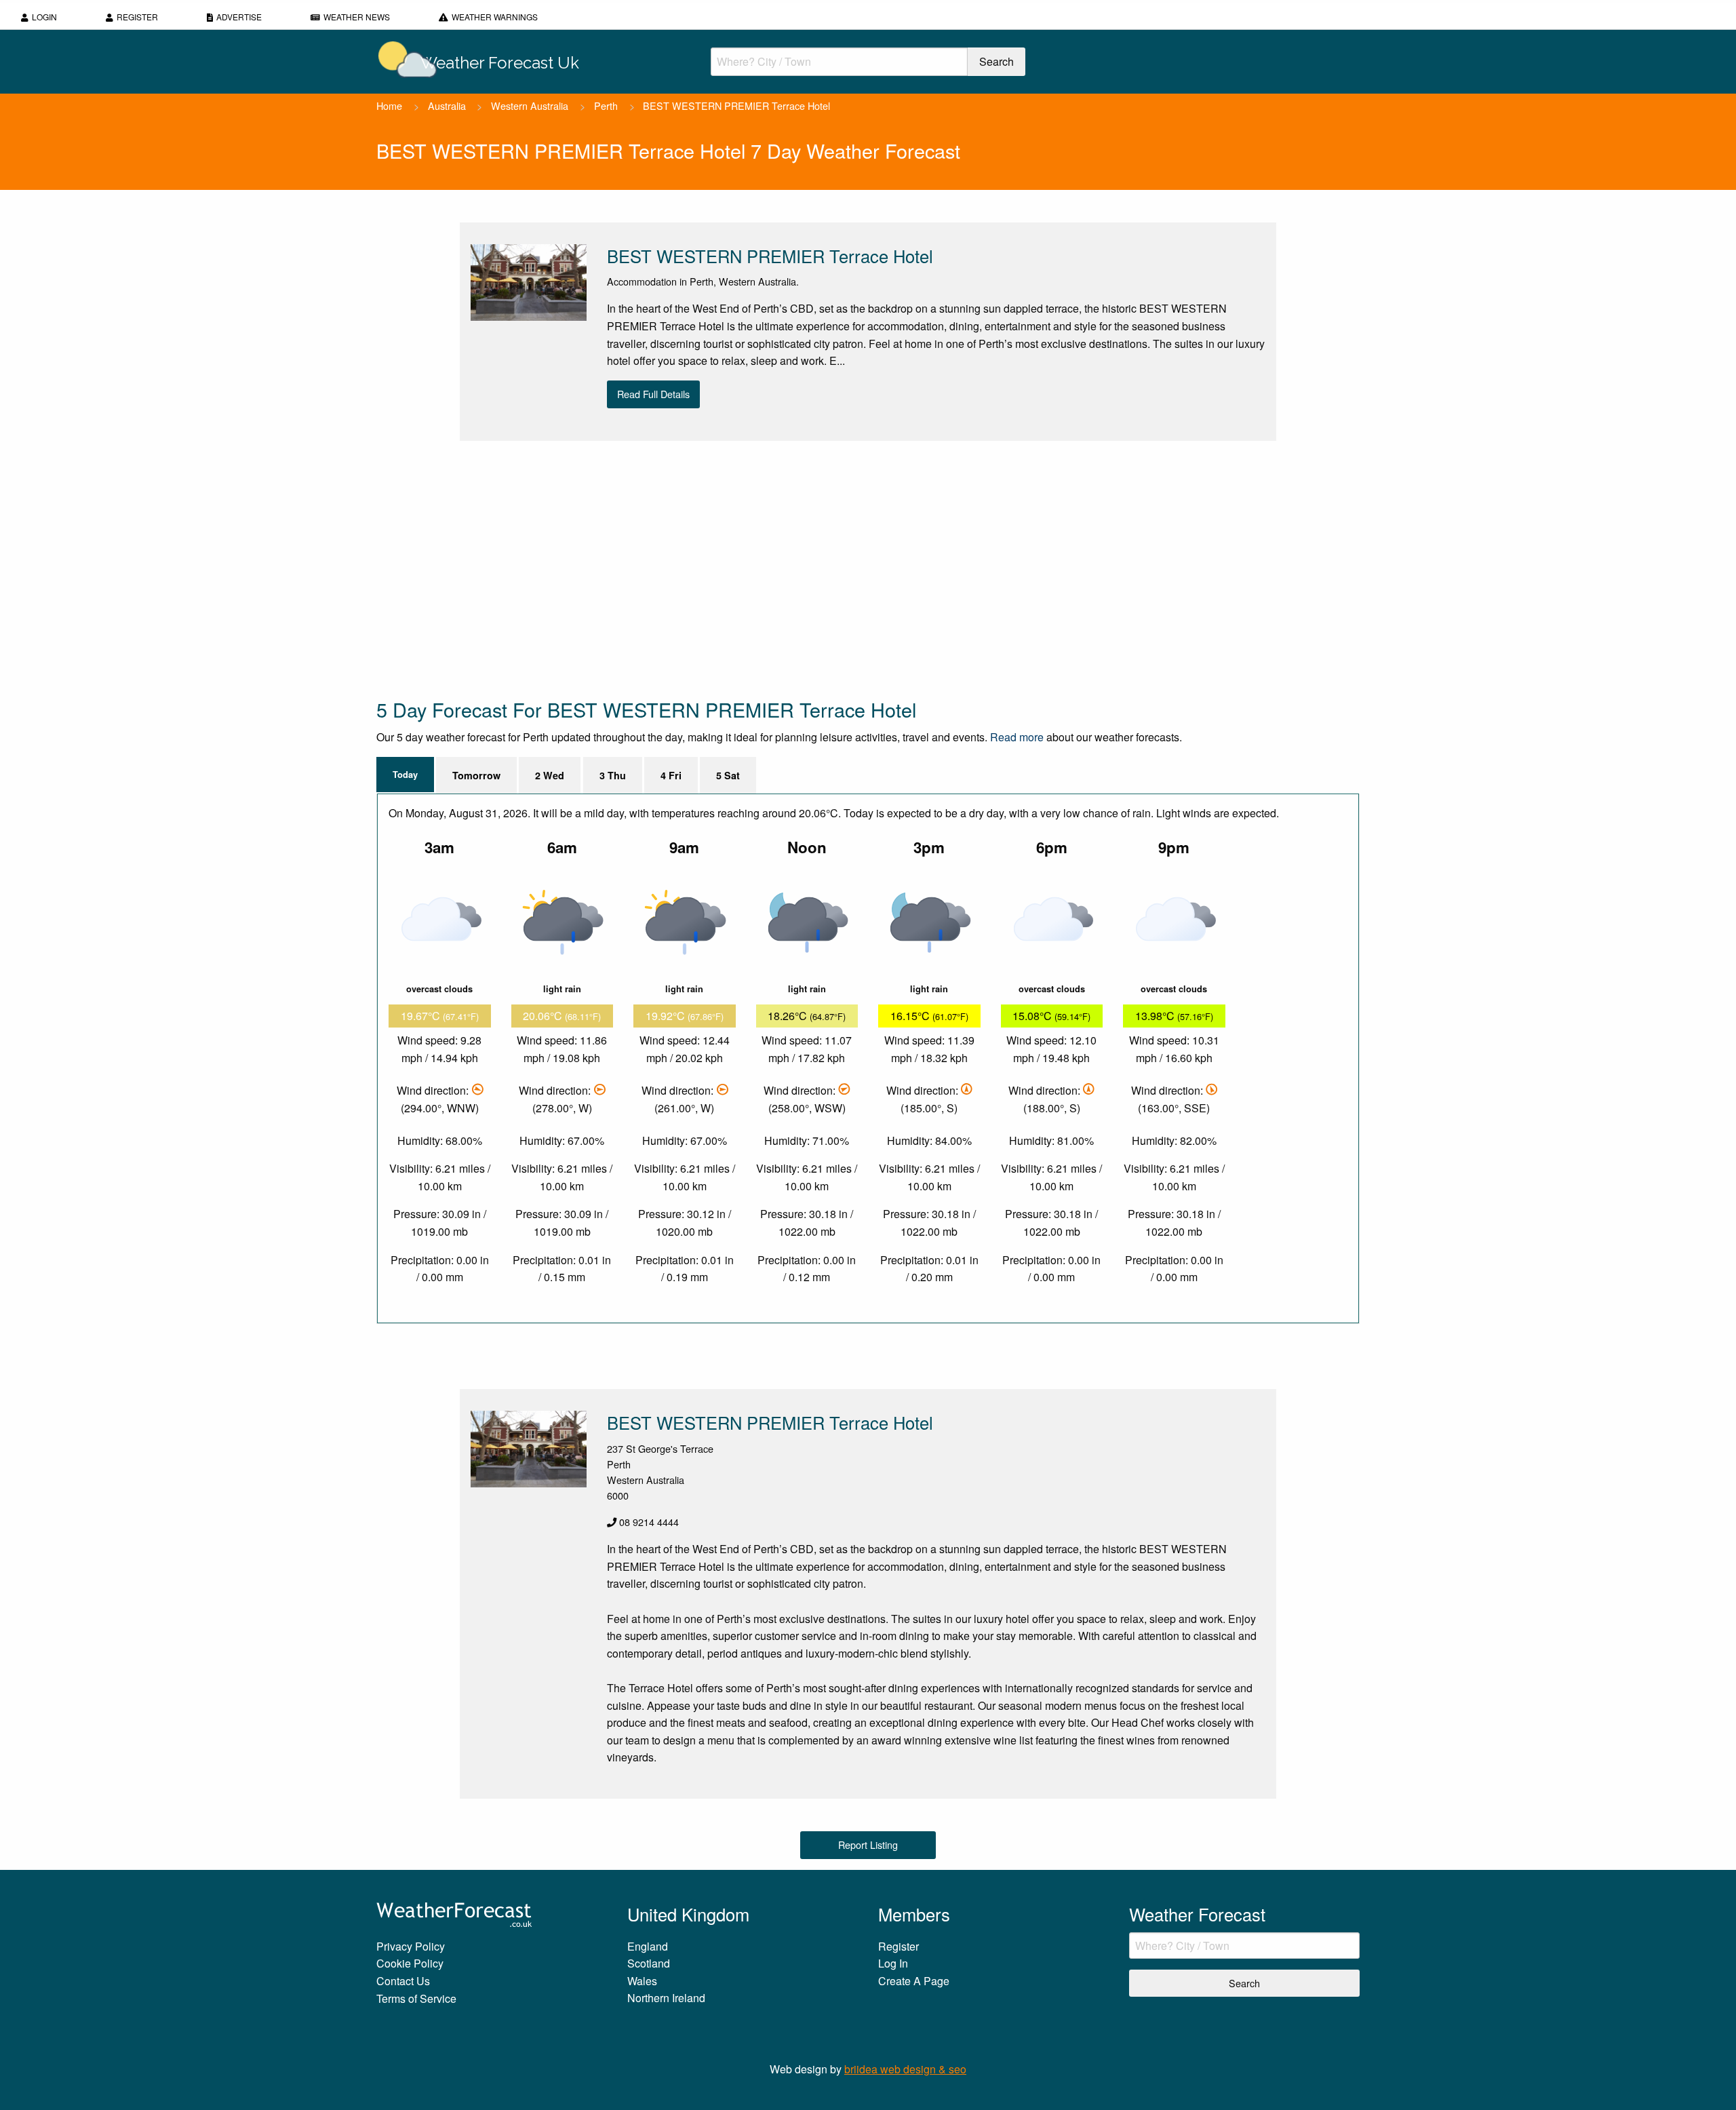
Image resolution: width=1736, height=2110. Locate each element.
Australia (447, 105)
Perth (606, 105)
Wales (642, 1981)
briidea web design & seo (905, 2069)
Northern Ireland (666, 1998)
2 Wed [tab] (550, 775)
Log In (893, 1963)
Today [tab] (405, 775)
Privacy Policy (411, 1946)
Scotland (649, 1963)
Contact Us (403, 1981)
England (648, 1946)
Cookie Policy (410, 1963)
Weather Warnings (495, 17)
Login (44, 17)
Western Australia (530, 105)
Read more (1017, 737)
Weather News (357, 17)
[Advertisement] (783, 568)
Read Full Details (653, 394)
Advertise (239, 17)
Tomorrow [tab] (476, 775)
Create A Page (914, 1981)
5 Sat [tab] (728, 775)
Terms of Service (416, 1998)
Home (389, 105)
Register (137, 17)
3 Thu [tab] (613, 775)
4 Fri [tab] (671, 775)
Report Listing (868, 1844)
